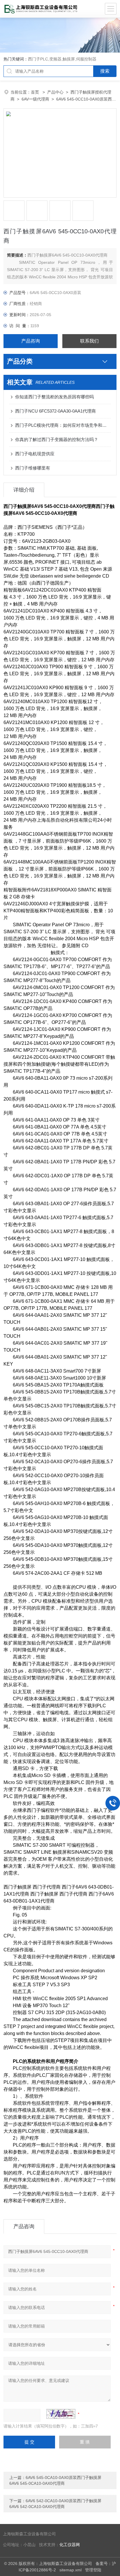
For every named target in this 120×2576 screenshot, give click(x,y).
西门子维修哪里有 (33, 468)
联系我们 (89, 341)
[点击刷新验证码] (61, 2414)
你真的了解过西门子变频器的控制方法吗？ (57, 439)
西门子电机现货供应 (35, 454)
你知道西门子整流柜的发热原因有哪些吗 (54, 397)
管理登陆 (93, 2570)
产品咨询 (31, 341)
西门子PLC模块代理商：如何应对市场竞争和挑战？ (63, 425)
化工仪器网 (70, 2545)
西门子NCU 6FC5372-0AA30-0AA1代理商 (55, 411)
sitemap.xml (70, 2570)
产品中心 (55, 92)
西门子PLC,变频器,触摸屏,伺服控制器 (62, 59)
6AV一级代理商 (35, 99)
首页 (36, 92)
